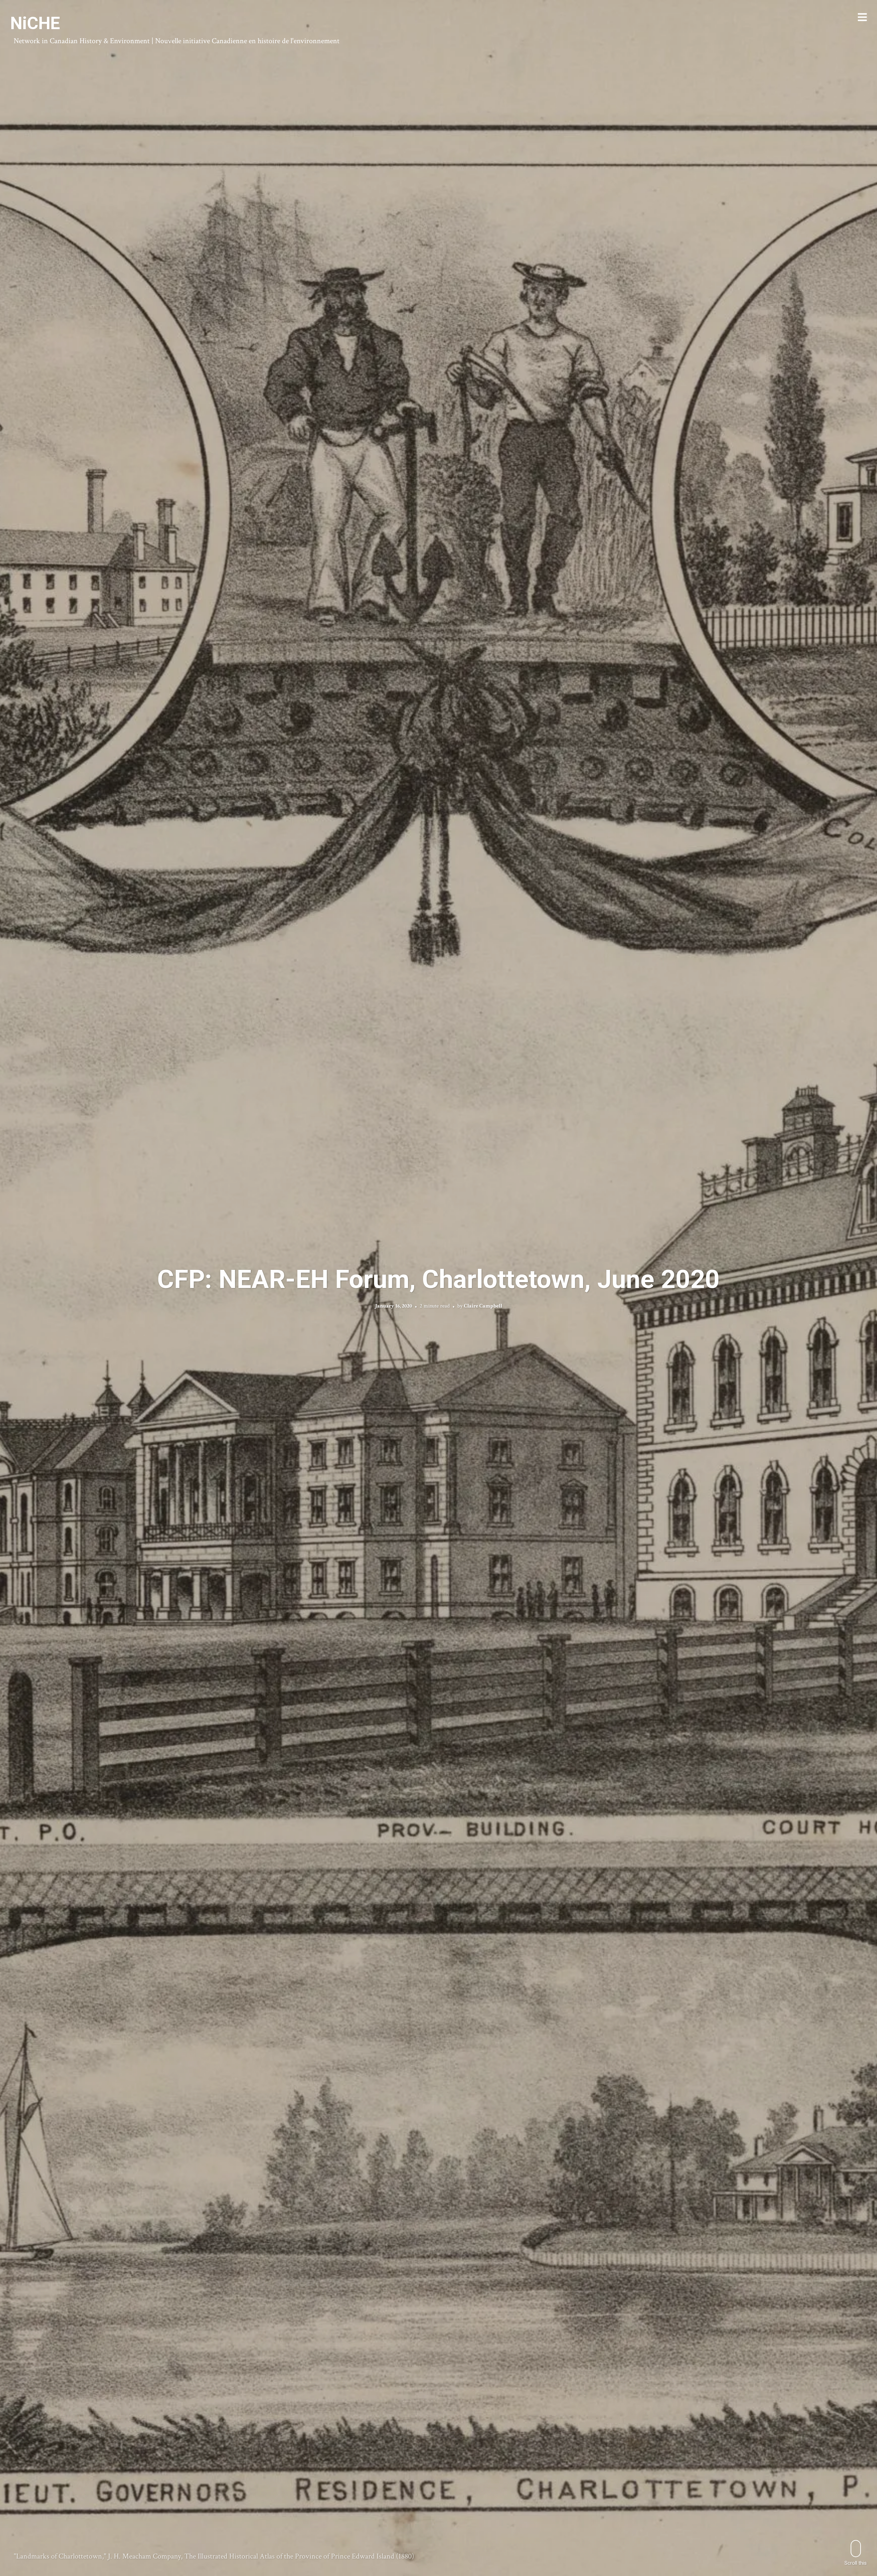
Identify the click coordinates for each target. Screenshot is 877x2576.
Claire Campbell (483, 1306)
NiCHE (35, 23)
